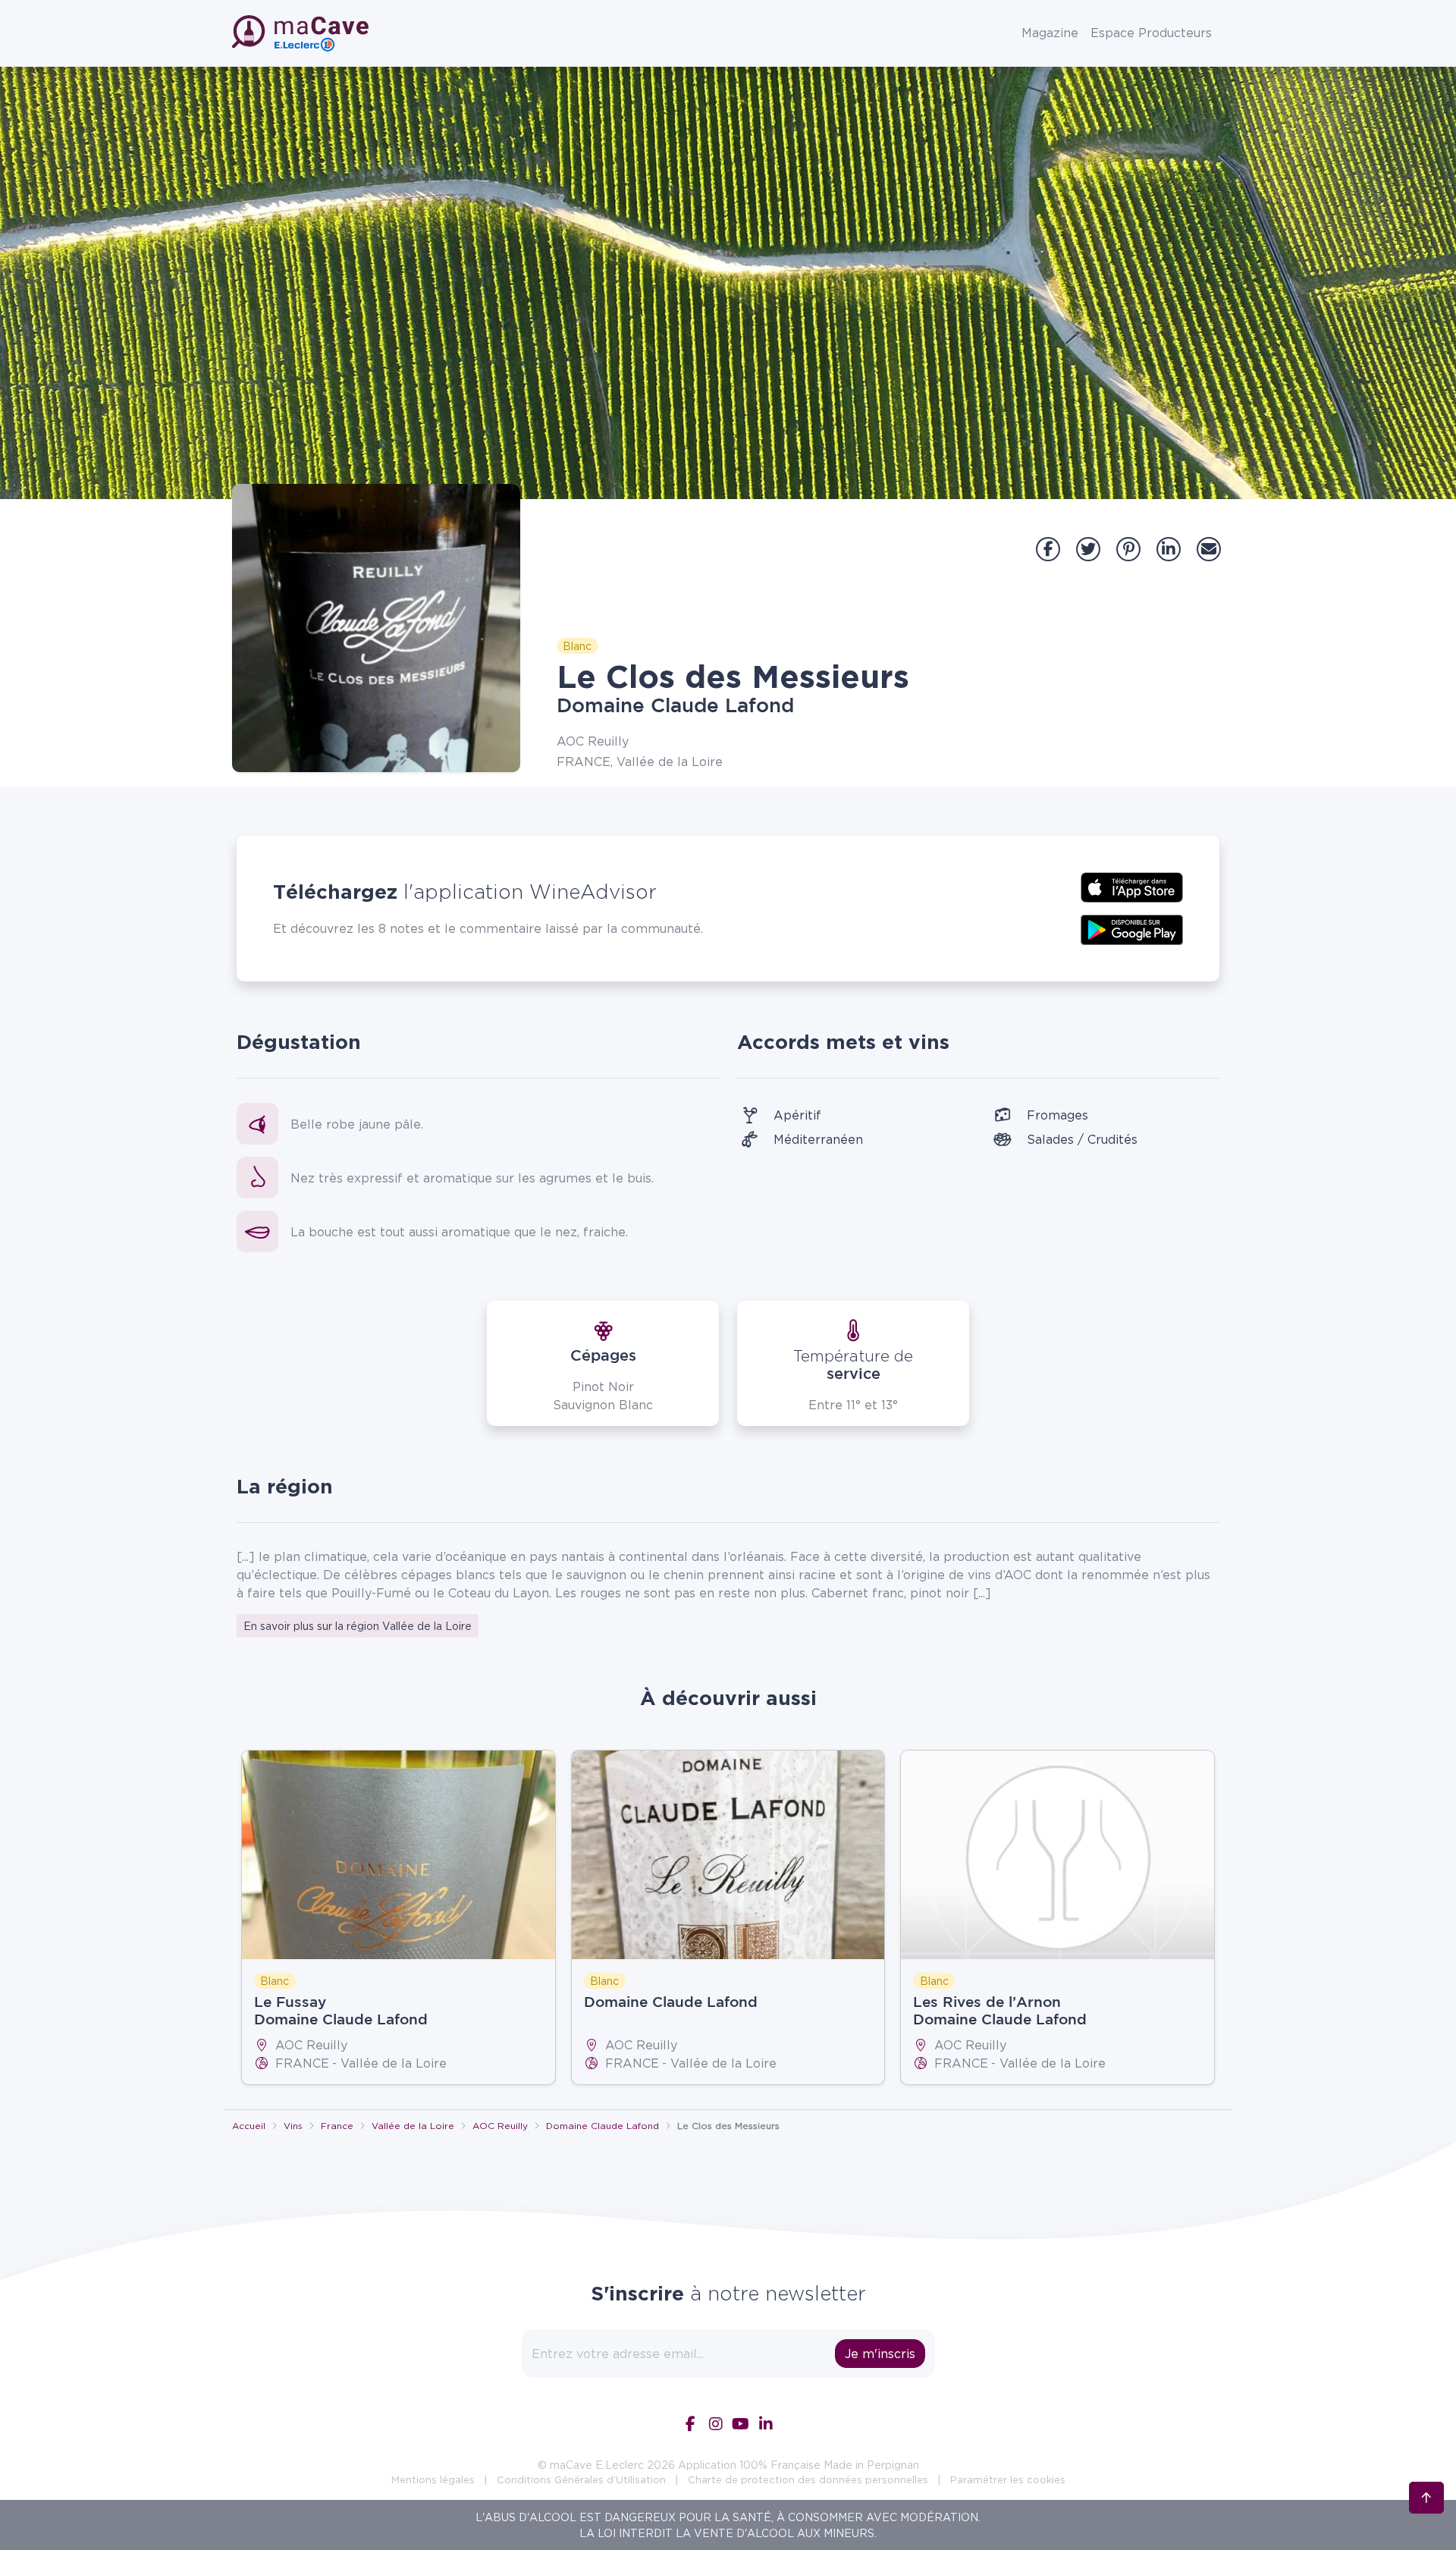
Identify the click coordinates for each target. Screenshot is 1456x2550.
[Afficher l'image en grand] (376, 628)
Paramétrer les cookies (1008, 2479)
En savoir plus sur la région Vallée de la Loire (358, 1626)
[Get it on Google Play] (1132, 928)
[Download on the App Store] (1132, 886)
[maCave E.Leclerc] (302, 33)
